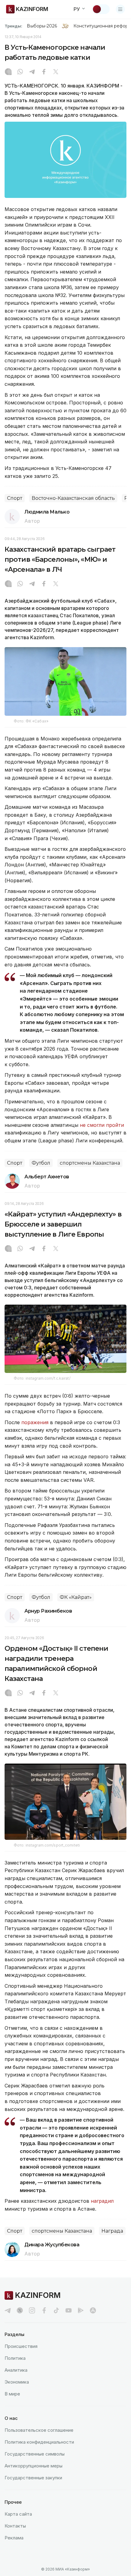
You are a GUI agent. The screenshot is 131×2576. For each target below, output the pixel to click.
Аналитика (16, 2370)
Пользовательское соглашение (39, 2430)
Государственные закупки (33, 2478)
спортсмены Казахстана (90, 1163)
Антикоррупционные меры (34, 2466)
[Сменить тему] (101, 9)
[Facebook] (44, 72)
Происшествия (21, 2346)
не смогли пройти (102, 1125)
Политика (15, 2358)
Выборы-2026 (42, 26)
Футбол (41, 1163)
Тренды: (13, 26)
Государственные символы (35, 2454)
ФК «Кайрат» (76, 1597)
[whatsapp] (20, 72)
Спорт (15, 498)
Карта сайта (18, 2514)
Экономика (17, 2382)
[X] (56, 72)
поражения (35, 1422)
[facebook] (44, 2310)
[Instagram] (8, 72)
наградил (102, 2201)
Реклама (14, 2538)
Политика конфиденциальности (39, 2442)
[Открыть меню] (120, 9)
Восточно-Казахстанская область (73, 498)
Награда (112, 2231)
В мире (12, 2394)
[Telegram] (32, 72)
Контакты (15, 2526)
